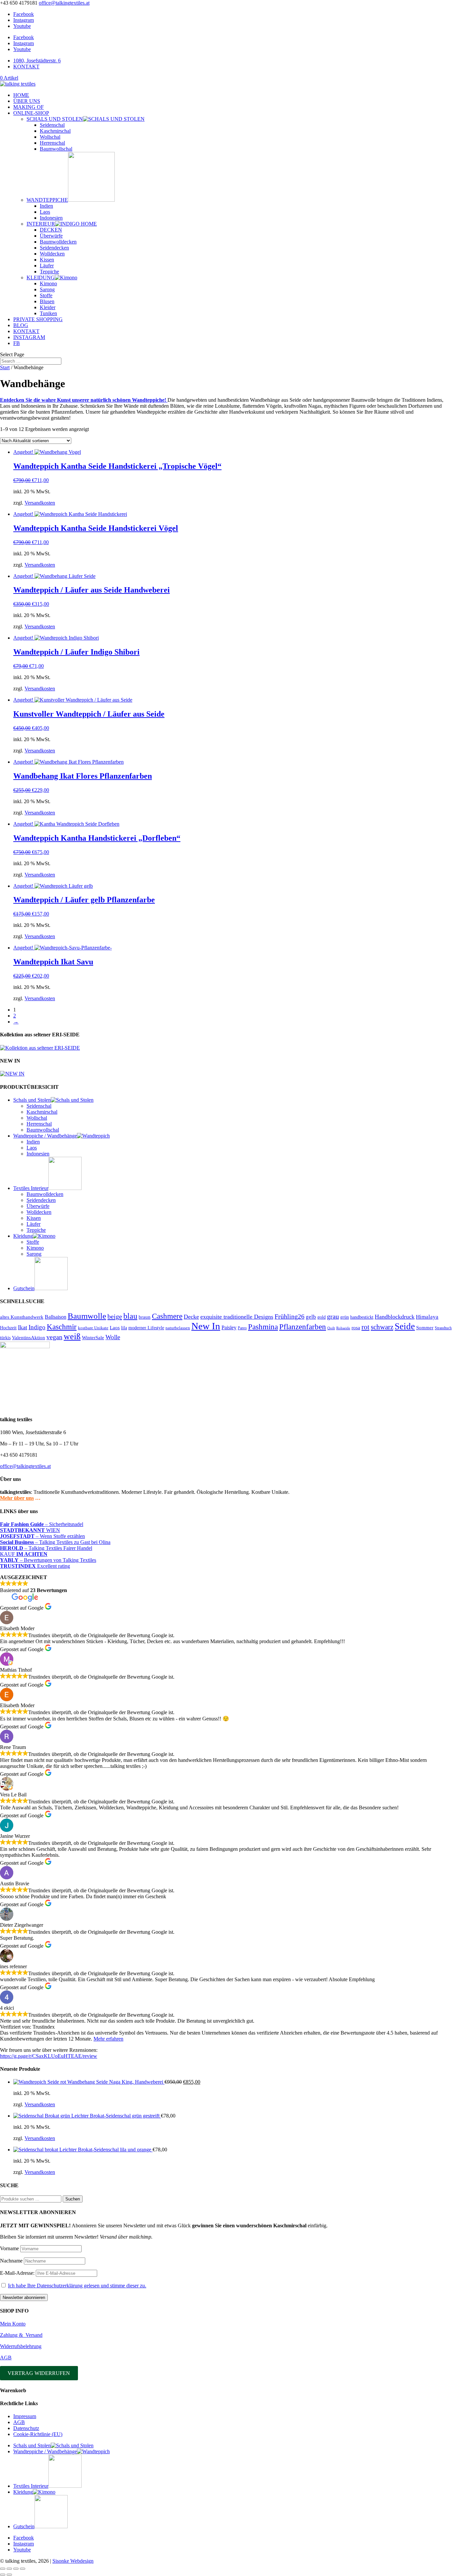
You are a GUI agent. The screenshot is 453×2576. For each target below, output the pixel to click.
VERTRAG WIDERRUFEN (39, 2373)
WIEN (30, 1530)
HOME (21, 95)
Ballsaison (56, 1317)
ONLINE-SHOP (31, 113)
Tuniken (48, 313)
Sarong (47, 289)
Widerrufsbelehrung (21, 2346)
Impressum (25, 2416)
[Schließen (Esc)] (23, 2569)
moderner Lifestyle (146, 1328)
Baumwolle (87, 1316)
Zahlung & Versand (21, 2335)
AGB (6, 2358)
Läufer (47, 266)
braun (145, 1317)
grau (333, 1316)
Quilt (331, 1328)
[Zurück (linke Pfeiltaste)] (3, 2575)
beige (115, 1316)
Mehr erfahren (108, 2039)
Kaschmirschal (55, 131)
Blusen (47, 301)
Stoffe (46, 295)
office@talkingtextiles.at (25, 1466)
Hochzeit (8, 1328)
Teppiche (49, 272)
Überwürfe (51, 236)
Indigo (37, 1327)
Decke (191, 1317)
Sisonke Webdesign (73, 2561)
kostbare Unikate (93, 1328)
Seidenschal (52, 125)
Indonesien (51, 218)
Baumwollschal (56, 149)
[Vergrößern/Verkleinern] (3, 2569)
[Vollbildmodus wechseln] (9, 2569)
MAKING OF (29, 107)
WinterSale (93, 1338)
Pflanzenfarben (303, 1327)
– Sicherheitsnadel (42, 1524)
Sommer (425, 1328)
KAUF (24, 1554)
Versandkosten (40, 503)
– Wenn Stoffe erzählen (42, 1536)
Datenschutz (26, 2428)
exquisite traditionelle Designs (237, 1317)
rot (365, 1327)
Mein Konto (13, 2324)
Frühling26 (290, 1316)
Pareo (242, 1328)
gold (322, 1317)
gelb (311, 1317)
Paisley (229, 1327)
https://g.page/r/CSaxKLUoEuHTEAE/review (49, 2056)
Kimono (48, 283)
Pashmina (263, 1327)
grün (345, 1317)
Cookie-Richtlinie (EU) (38, 2434)
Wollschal (50, 137)
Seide (405, 1326)
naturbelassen (178, 1328)
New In (206, 1326)
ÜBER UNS (27, 101)
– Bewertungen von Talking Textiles (48, 1560)
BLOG (21, 325)
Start (5, 367)
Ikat (23, 1327)
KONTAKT (26, 67)
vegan (54, 1337)
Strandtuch (443, 1328)
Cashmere (167, 1316)
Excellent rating (35, 1566)
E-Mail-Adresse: (18, 2273)
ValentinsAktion (29, 1338)
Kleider (48, 307)
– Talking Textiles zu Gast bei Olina (55, 1542)
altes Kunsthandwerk (22, 1317)
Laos (45, 212)
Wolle (113, 1337)
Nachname (11, 2261)
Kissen (47, 260)
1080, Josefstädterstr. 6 (37, 61)
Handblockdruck (395, 1317)
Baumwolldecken (58, 242)
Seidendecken (54, 248)
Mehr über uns (17, 1498)
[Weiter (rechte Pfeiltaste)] (9, 2575)
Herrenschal (52, 143)
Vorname (9, 2248)
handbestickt (362, 1317)
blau (130, 1316)
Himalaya (427, 1317)
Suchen (73, 2199)
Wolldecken (52, 254)
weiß (72, 1336)
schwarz (382, 1327)
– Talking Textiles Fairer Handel (46, 1548)
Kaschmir (62, 1327)
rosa (356, 1327)
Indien (46, 206)
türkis (5, 1338)
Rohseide (343, 1328)
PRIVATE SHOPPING (38, 319)
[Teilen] (16, 2569)
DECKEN (51, 230)
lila (124, 1328)
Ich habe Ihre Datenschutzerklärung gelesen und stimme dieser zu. (77, 2286)
